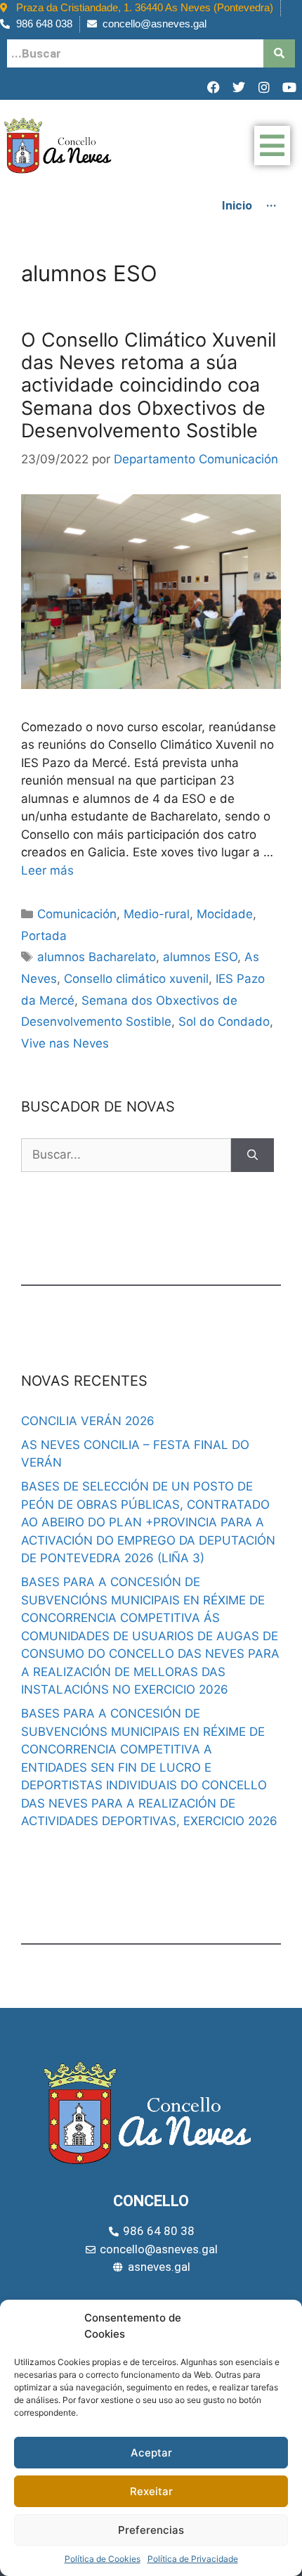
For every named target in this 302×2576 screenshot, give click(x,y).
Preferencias (151, 2530)
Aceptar (151, 2453)
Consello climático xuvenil (136, 979)
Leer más (47, 870)
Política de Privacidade (193, 2559)
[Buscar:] (126, 1155)
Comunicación (77, 914)
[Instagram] (264, 87)
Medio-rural (157, 914)
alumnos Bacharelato (97, 957)
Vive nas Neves (65, 1043)
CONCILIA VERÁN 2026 (88, 1421)
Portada (44, 936)
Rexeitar (151, 2491)
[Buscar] (252, 1155)
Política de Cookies (103, 2559)
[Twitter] (239, 87)
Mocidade (225, 914)
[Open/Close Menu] (272, 146)
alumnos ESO (200, 957)
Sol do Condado (224, 1022)
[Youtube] (289, 87)
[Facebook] (214, 87)
